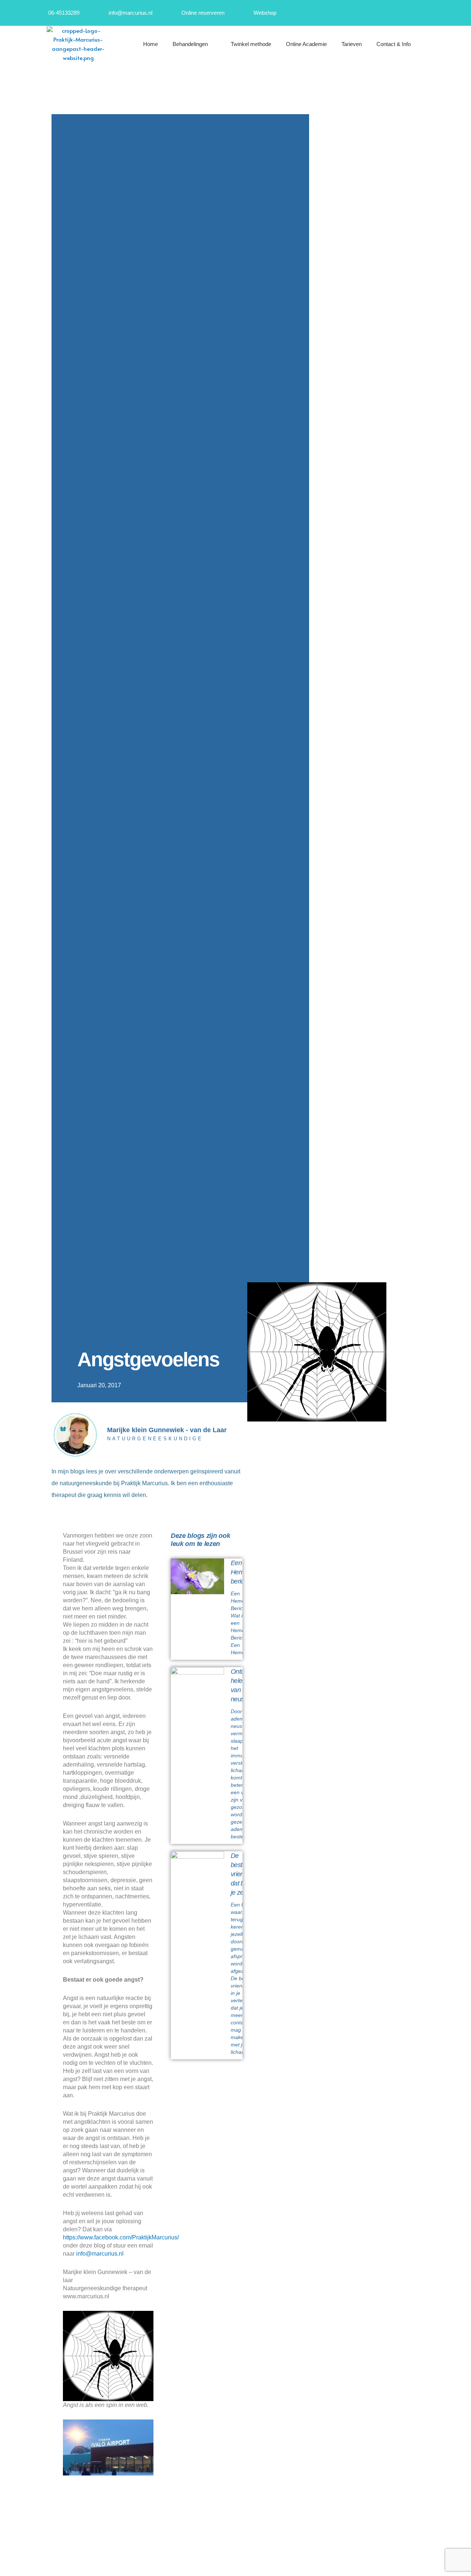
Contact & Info (394, 44)
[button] (438, 44)
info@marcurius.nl (100, 2254)
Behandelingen (190, 44)
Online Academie (306, 44)
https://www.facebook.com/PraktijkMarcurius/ (121, 2237)
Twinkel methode (251, 44)
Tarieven (352, 44)
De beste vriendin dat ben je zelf (241, 1874)
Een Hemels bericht (241, 1572)
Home (150, 44)
